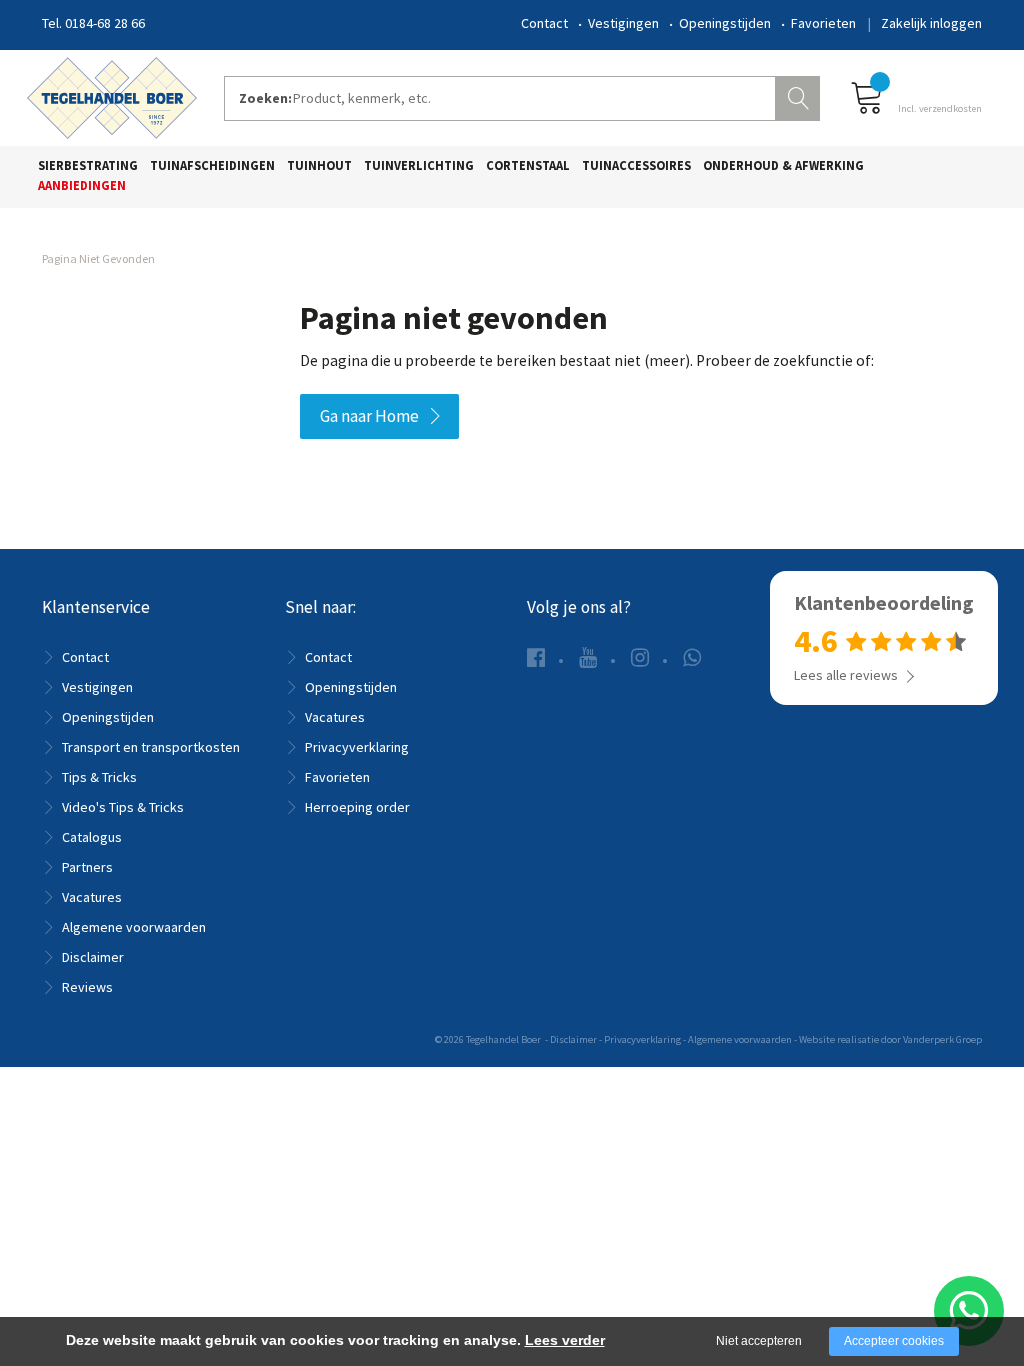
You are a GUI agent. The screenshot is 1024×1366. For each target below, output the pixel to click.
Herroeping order (357, 807)
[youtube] (588, 657)
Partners (87, 867)
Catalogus (92, 837)
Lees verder (565, 1340)
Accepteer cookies (894, 1341)
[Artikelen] (916, 96)
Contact (544, 23)
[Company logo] (112, 96)
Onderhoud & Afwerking (783, 165)
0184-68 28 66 (105, 23)
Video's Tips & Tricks (123, 807)
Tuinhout (319, 165)
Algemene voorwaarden (134, 927)
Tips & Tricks (99, 777)
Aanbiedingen (82, 185)
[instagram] (640, 657)
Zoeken (800, 96)
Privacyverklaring (357, 747)
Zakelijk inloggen (931, 23)
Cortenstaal (528, 165)
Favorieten (823, 23)
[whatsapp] (692, 657)
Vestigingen (623, 23)
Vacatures (92, 897)
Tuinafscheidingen (212, 165)
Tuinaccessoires (636, 165)
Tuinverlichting (419, 165)
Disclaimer (93, 957)
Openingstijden (725, 23)
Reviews (87, 987)
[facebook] (536, 657)
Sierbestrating (88, 165)
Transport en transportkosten (151, 747)
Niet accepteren (759, 1341)
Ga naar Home (369, 416)
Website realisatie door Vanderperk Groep (890, 1039)
